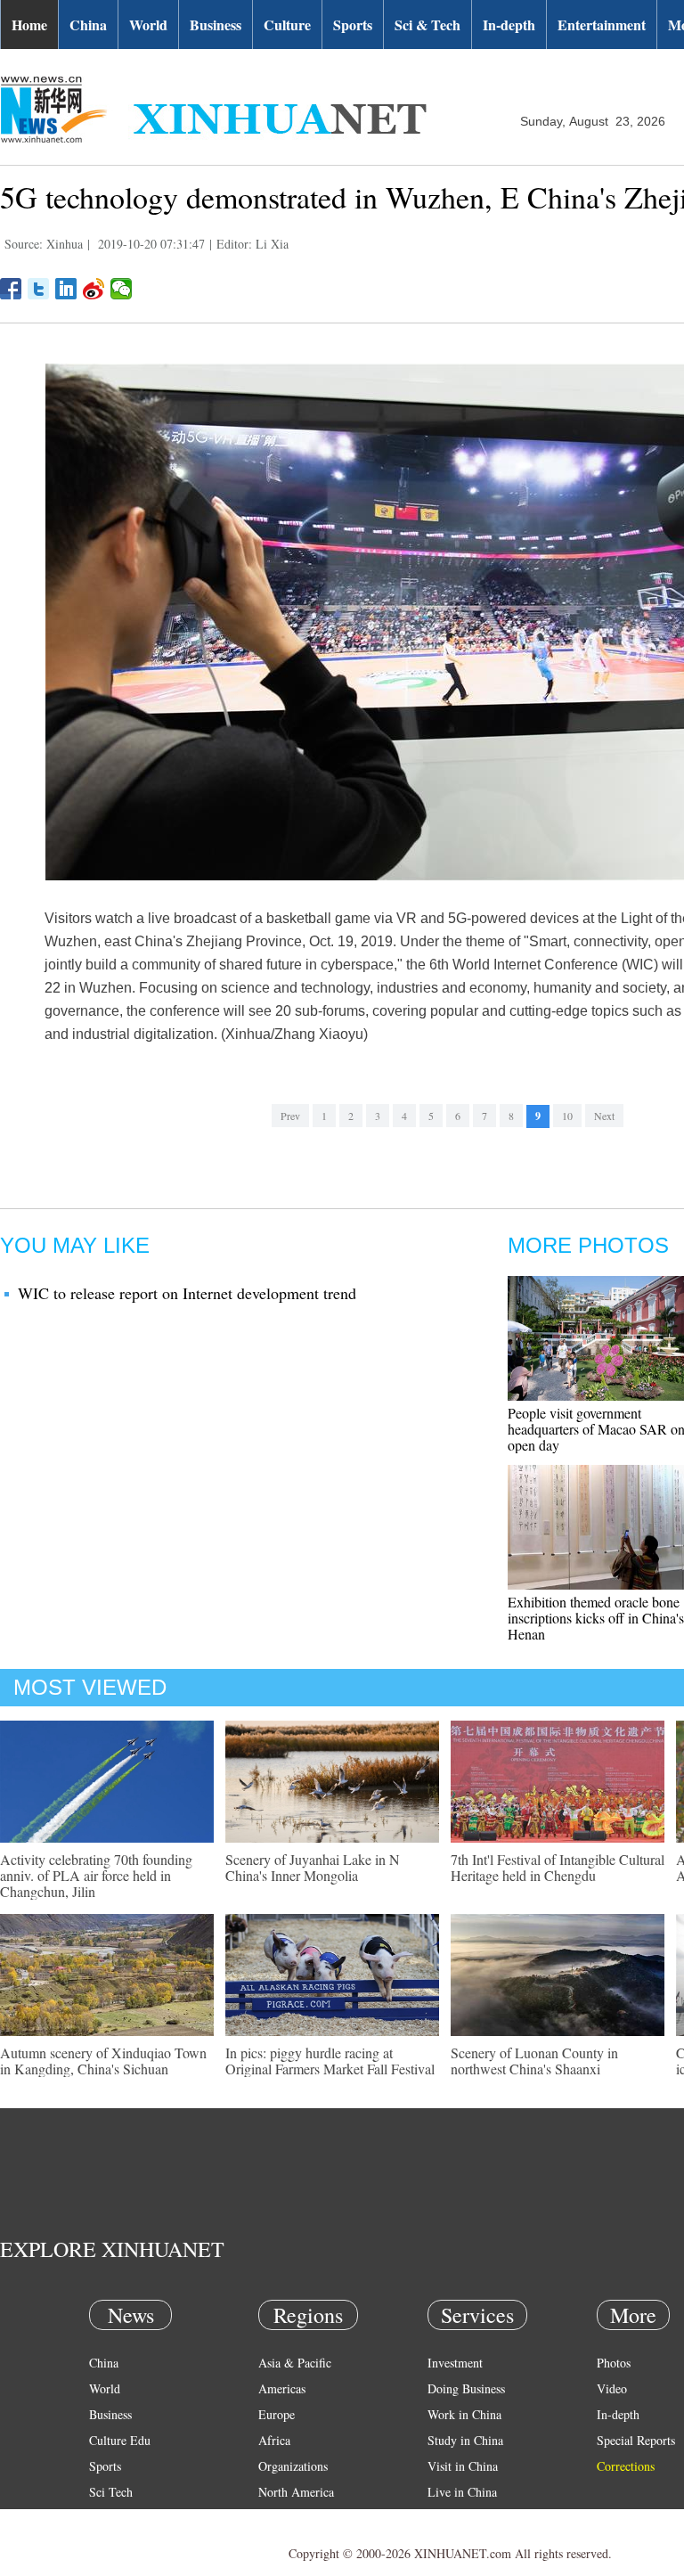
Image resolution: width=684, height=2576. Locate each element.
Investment (455, 2363)
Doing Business (466, 2388)
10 (567, 1116)
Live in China (462, 2492)
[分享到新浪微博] (94, 289)
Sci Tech (111, 2492)
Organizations (293, 2466)
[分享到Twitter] (39, 289)
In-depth (509, 25)
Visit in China (463, 2466)
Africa (274, 2440)
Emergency (456, 2518)
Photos (614, 2363)
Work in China (464, 2414)
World (148, 25)
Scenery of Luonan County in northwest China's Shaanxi (534, 2061)
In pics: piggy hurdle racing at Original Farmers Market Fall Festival (330, 2061)
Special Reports (636, 2440)
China (88, 25)
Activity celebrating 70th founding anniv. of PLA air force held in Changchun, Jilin (96, 1875)
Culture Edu (120, 2440)
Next (604, 1116)
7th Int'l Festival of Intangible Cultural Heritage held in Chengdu (558, 1867)
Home (29, 25)
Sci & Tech (427, 25)
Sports (353, 25)
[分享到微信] (122, 289)
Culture (287, 25)
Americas (282, 2388)
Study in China (465, 2440)
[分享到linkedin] (66, 289)
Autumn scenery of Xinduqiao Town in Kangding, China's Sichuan (103, 2061)
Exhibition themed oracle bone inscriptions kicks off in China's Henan (596, 1618)
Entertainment (602, 25)
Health (106, 2518)
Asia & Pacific (295, 2363)
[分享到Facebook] (11, 289)
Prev (290, 1116)
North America (296, 2492)
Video (612, 2388)
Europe (277, 2414)
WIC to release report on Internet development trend (187, 1293)
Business (216, 25)
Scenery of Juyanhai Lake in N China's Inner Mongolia (313, 1867)
